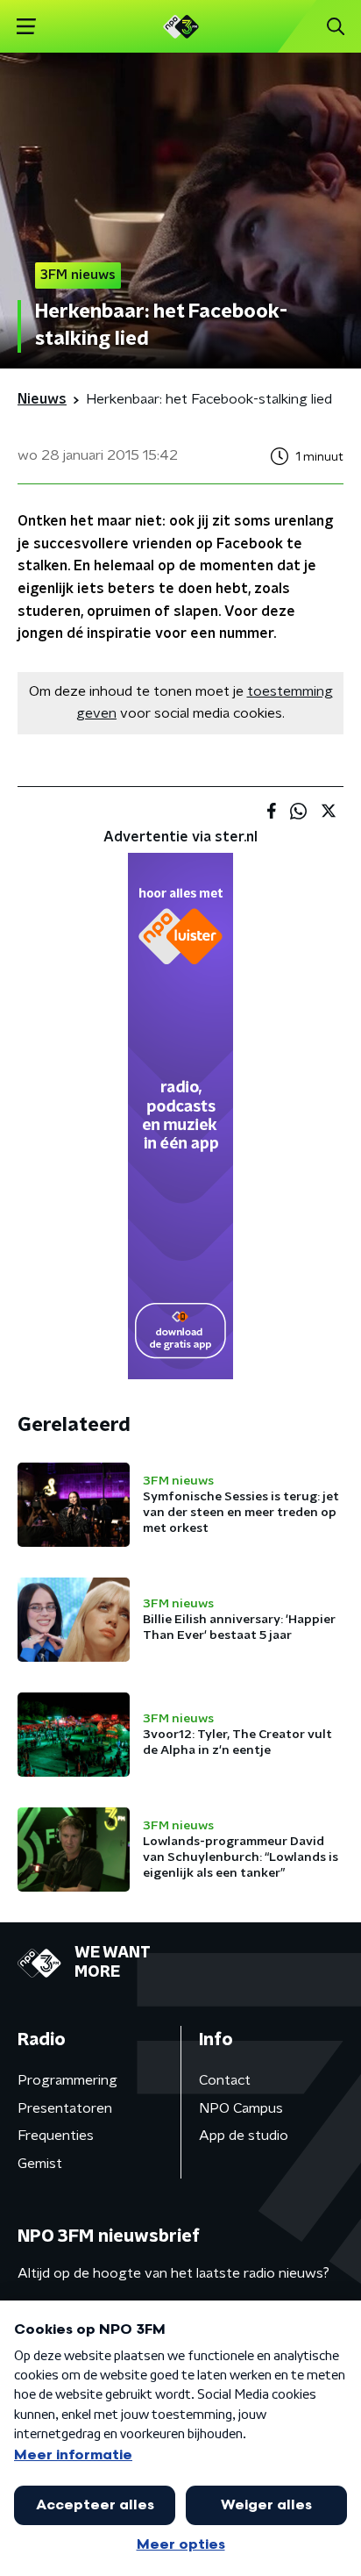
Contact (225, 2080)
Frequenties (56, 2136)
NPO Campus (241, 2108)
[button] (26, 27)
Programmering (67, 2080)
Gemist (40, 2164)
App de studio (244, 2136)
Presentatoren (65, 2108)
